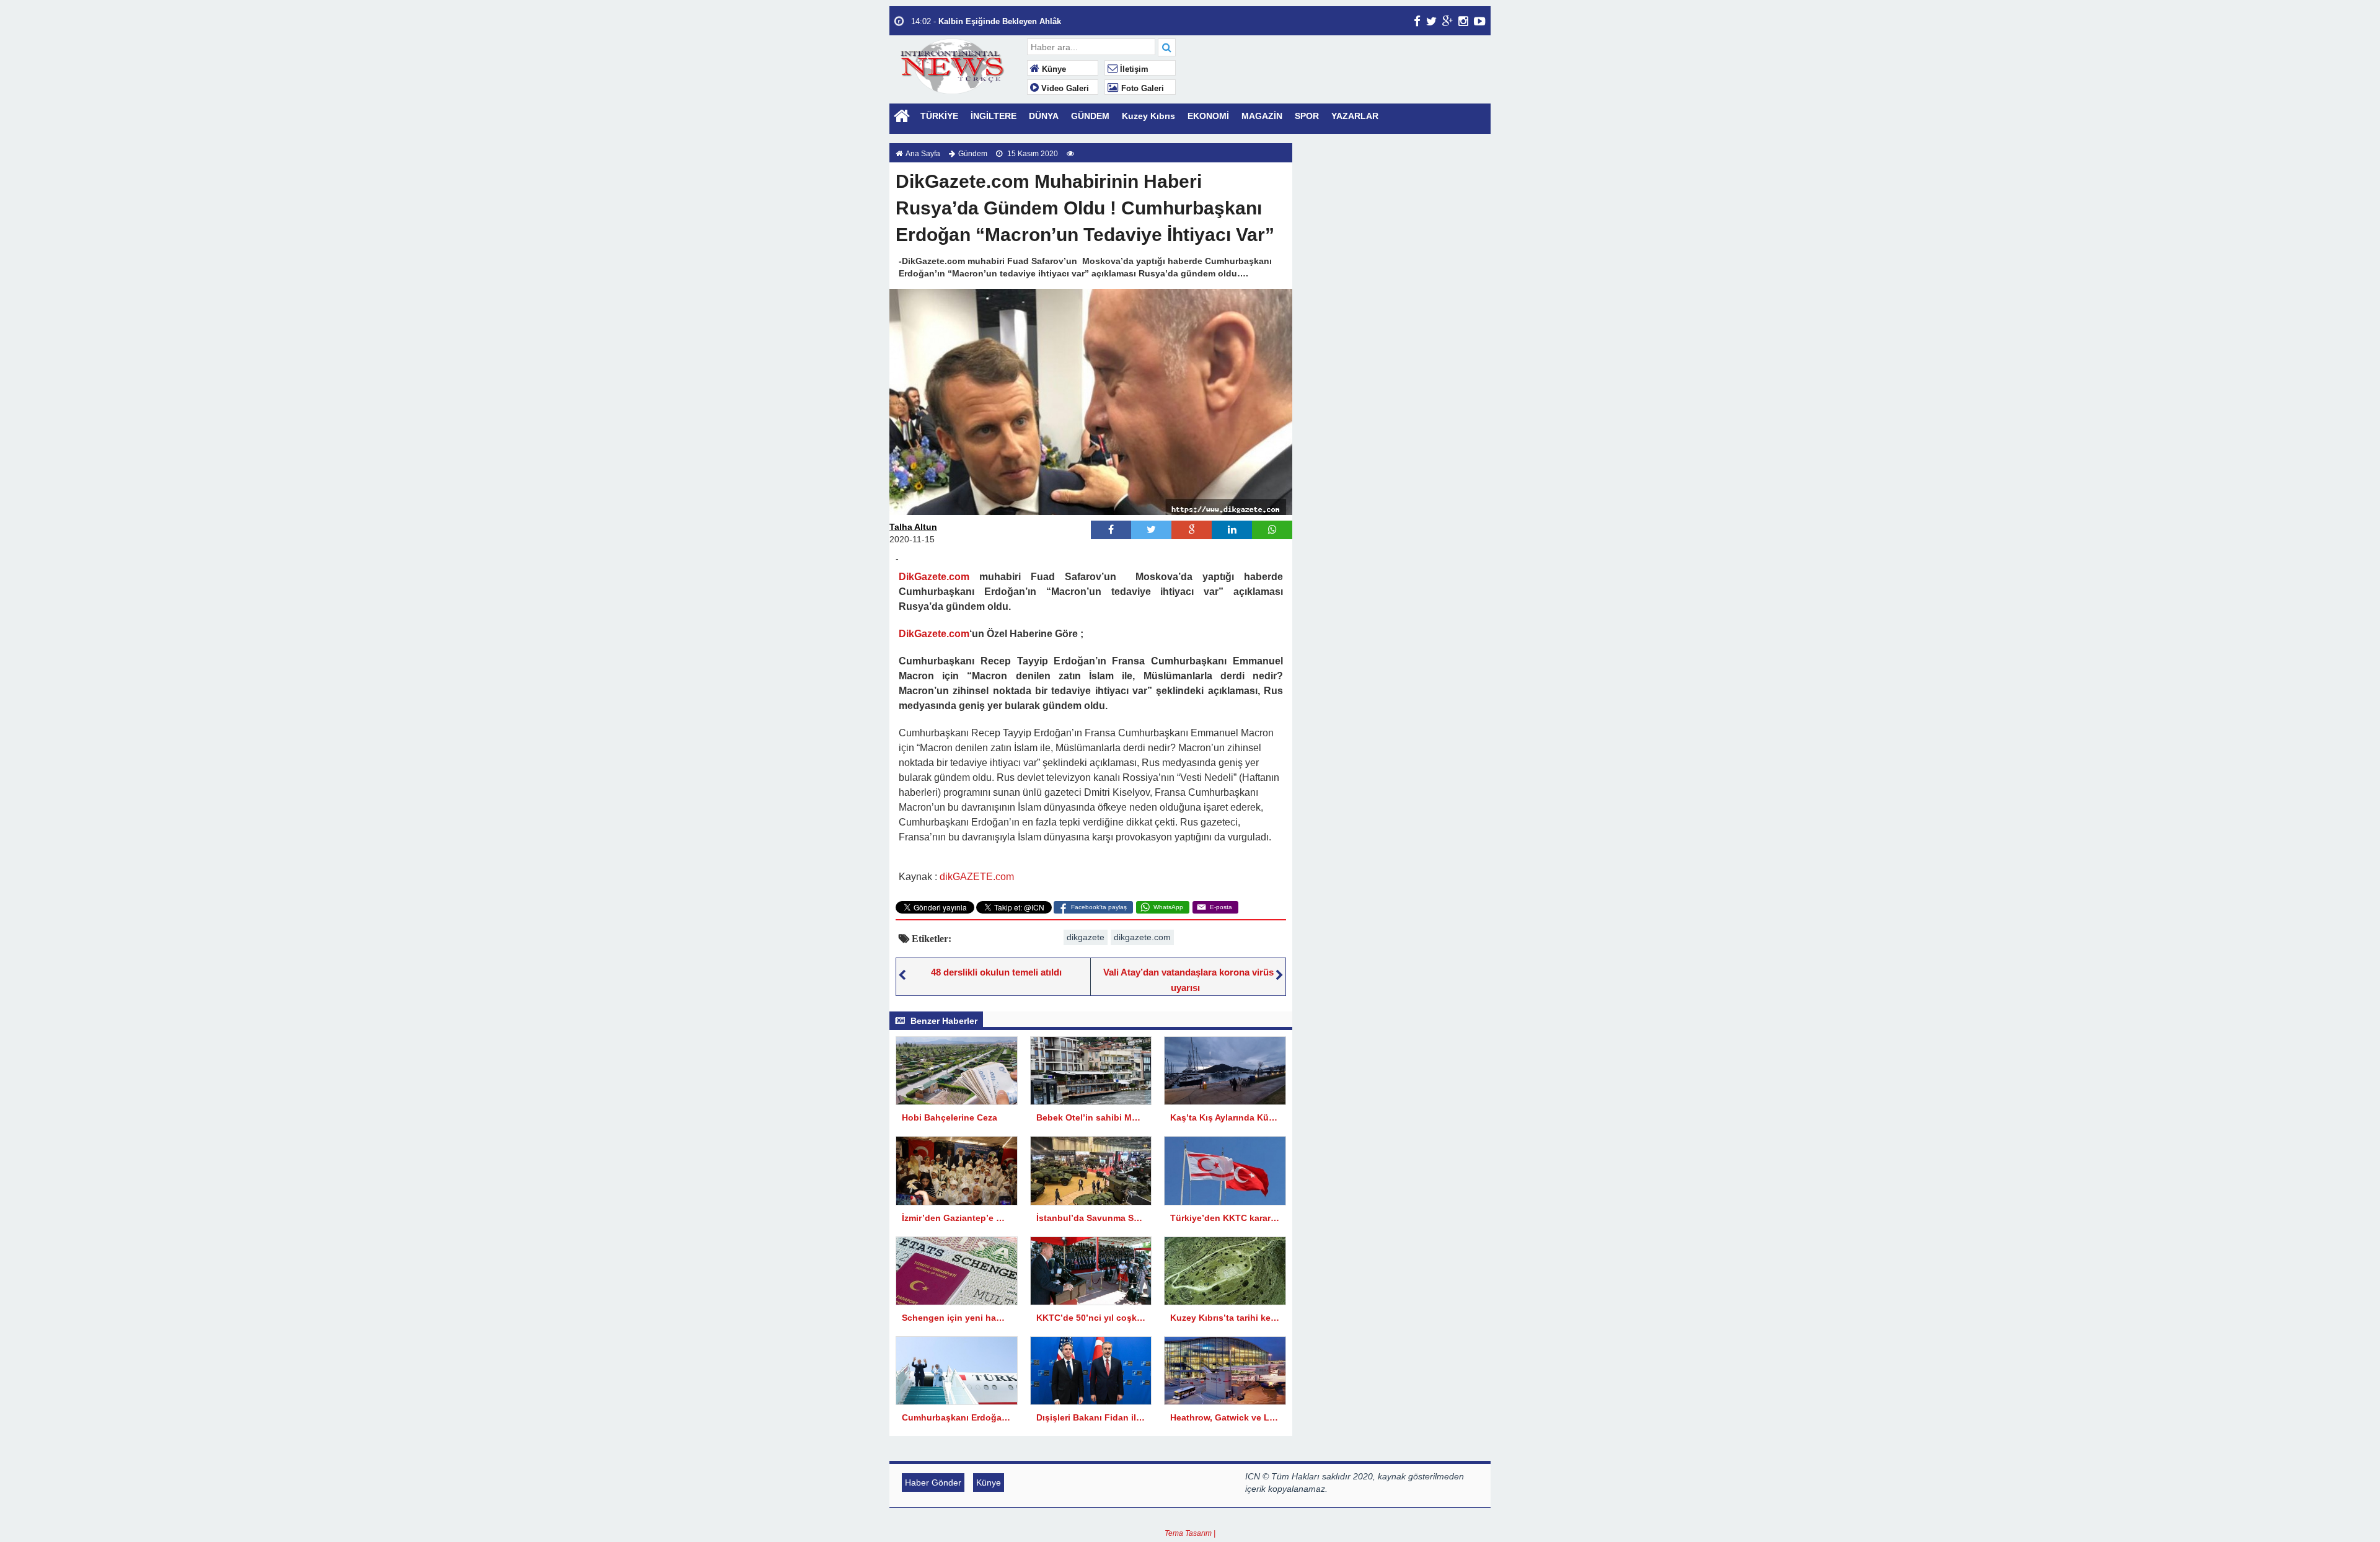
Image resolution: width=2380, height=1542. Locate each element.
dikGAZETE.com (977, 877)
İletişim (1133, 69)
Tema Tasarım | (1190, 1533)
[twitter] (1431, 21)
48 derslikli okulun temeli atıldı (996, 972)
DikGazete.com (934, 577)
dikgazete (1086, 937)
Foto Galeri (1141, 89)
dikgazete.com (1142, 937)
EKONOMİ (1208, 116)
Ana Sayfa (923, 154)
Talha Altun (913, 527)
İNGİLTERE (994, 116)
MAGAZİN (1262, 116)
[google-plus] (1448, 21)
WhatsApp (1168, 907)
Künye (1053, 69)
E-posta (1221, 907)
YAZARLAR (1355, 116)
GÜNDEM (1090, 116)
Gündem (973, 154)
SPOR (1307, 116)
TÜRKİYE (939, 116)
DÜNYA (1044, 116)
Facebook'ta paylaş (1099, 907)
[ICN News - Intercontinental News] (957, 65)
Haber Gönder (933, 1483)
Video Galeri (1064, 89)
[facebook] (1417, 21)
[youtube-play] (1480, 21)
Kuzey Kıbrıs (1148, 116)
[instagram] (1463, 21)
